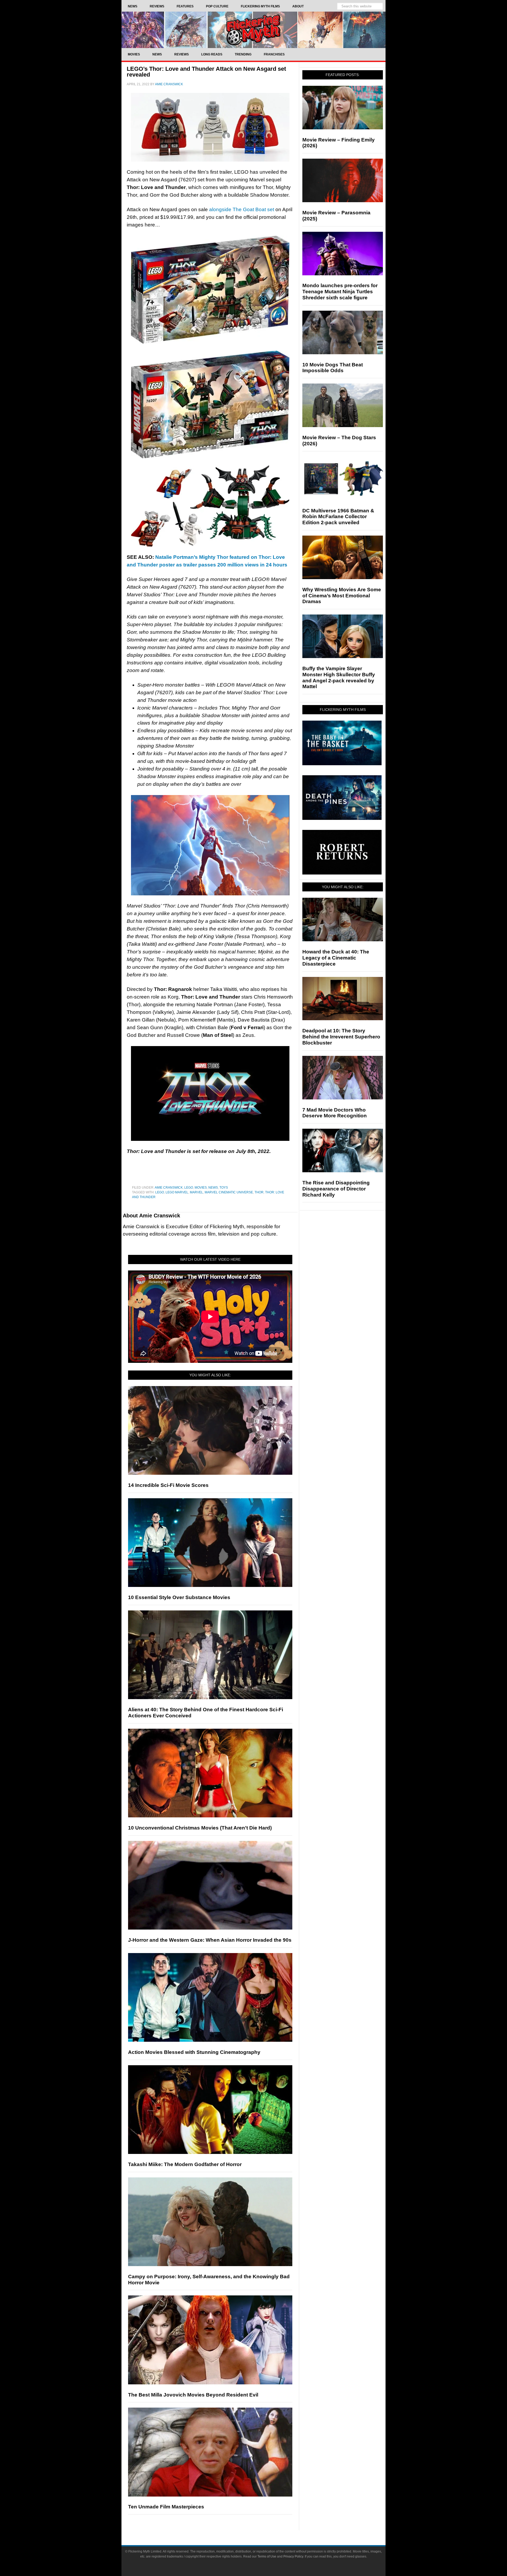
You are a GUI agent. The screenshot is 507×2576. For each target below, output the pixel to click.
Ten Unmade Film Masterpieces (166, 2507)
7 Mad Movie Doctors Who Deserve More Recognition (335, 1113)
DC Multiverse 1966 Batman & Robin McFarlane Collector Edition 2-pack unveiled (338, 517)
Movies (201, 1188)
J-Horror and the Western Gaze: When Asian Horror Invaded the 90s (210, 1940)
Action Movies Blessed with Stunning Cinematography (194, 2052)
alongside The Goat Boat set (241, 209)
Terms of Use (267, 2556)
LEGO (189, 1188)
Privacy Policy (293, 2556)
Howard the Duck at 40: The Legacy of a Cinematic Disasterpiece (336, 958)
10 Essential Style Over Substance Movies (179, 1597)
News (213, 1188)
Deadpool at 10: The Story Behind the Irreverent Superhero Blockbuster (341, 1037)
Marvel (196, 1192)
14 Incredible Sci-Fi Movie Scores (168, 1485)
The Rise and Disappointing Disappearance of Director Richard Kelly (336, 1189)
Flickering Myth (253, 30)
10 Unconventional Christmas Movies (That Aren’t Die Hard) (200, 1828)
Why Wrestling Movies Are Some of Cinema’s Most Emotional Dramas (342, 596)
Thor (259, 1192)
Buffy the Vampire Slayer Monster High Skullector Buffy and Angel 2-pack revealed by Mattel (339, 677)
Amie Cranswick (169, 1188)
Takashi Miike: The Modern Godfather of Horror (185, 2164)
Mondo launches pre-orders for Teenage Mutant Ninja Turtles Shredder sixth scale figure (340, 292)
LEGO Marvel (177, 1192)
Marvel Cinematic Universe (229, 1192)
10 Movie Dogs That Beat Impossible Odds (333, 368)
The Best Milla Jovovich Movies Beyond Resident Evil (193, 2395)
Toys (224, 1188)
